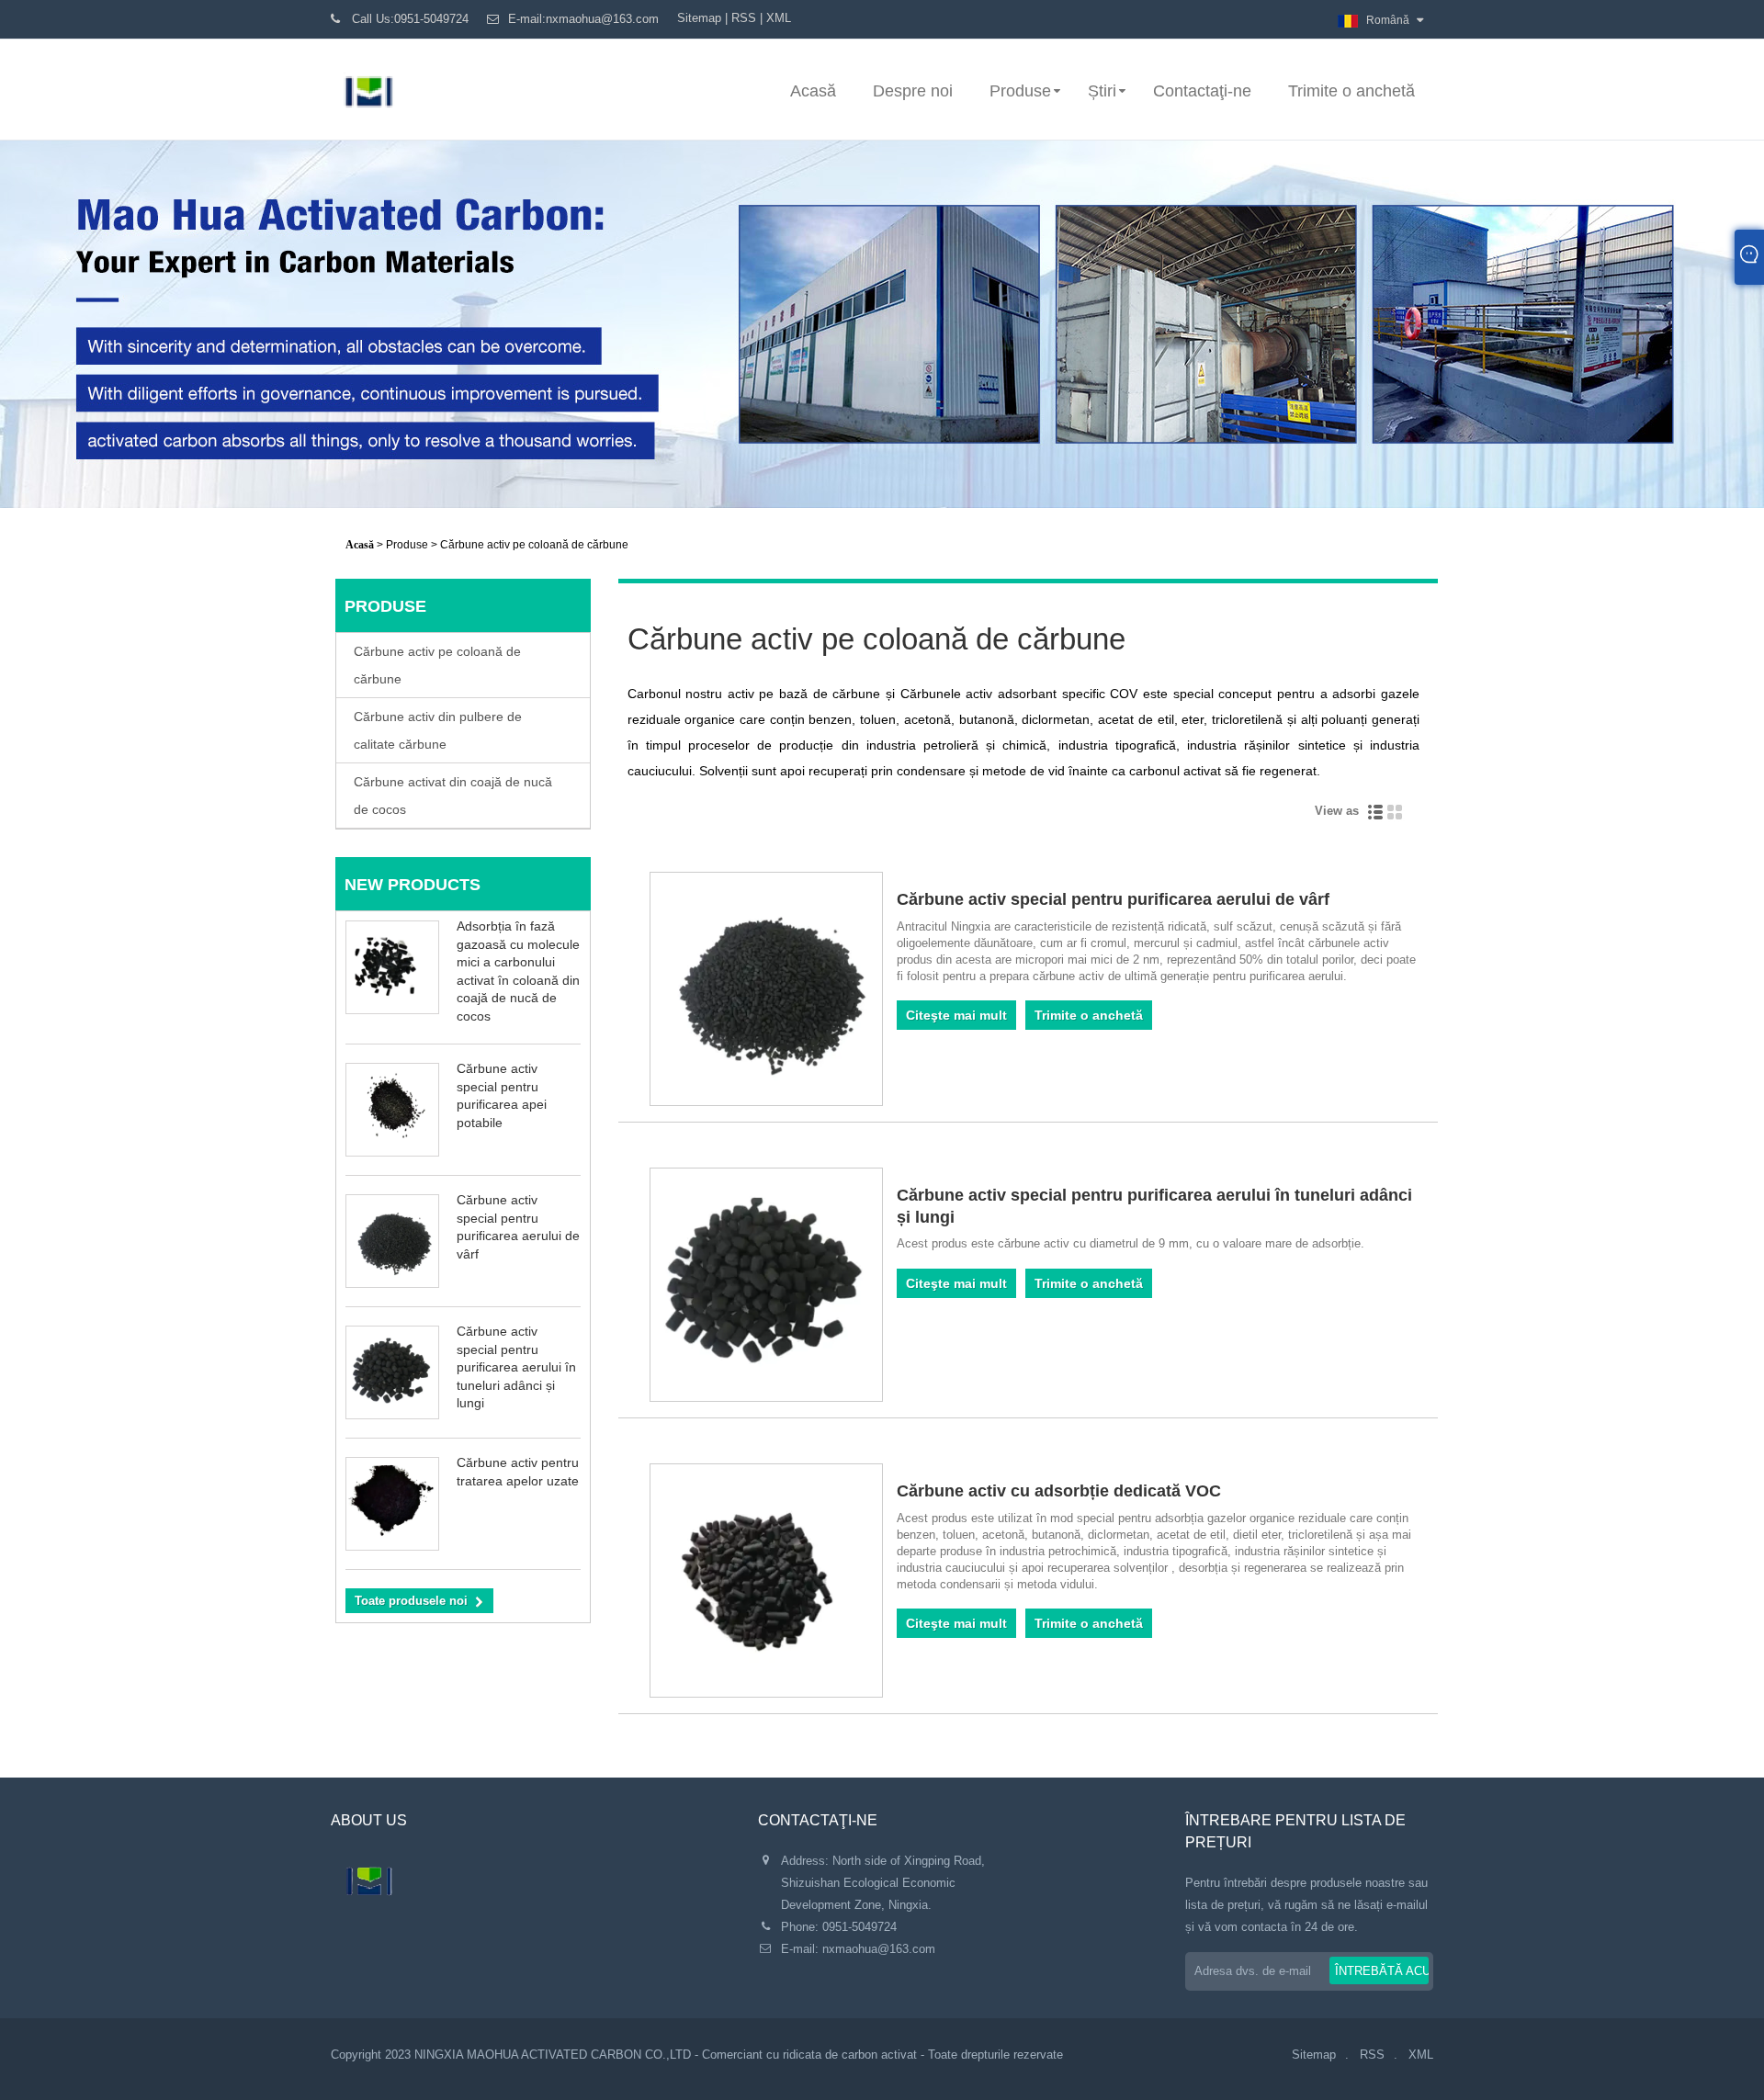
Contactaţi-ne (1202, 91)
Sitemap (699, 18)
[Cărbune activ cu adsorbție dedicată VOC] (767, 1584)
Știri (1102, 91)
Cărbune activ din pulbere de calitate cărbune (438, 730)
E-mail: (583, 19)
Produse (1020, 91)
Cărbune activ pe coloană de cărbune (437, 665)
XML (779, 18)
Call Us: (410, 19)
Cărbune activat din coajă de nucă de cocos (453, 796)
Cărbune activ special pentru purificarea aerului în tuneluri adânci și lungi (516, 1367)
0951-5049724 (859, 1927)
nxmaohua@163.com (879, 1949)
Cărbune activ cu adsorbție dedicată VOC (1059, 1491)
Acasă (813, 91)
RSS (744, 18)
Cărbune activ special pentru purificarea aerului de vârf (1113, 899)
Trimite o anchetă (1351, 91)
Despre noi (913, 91)
